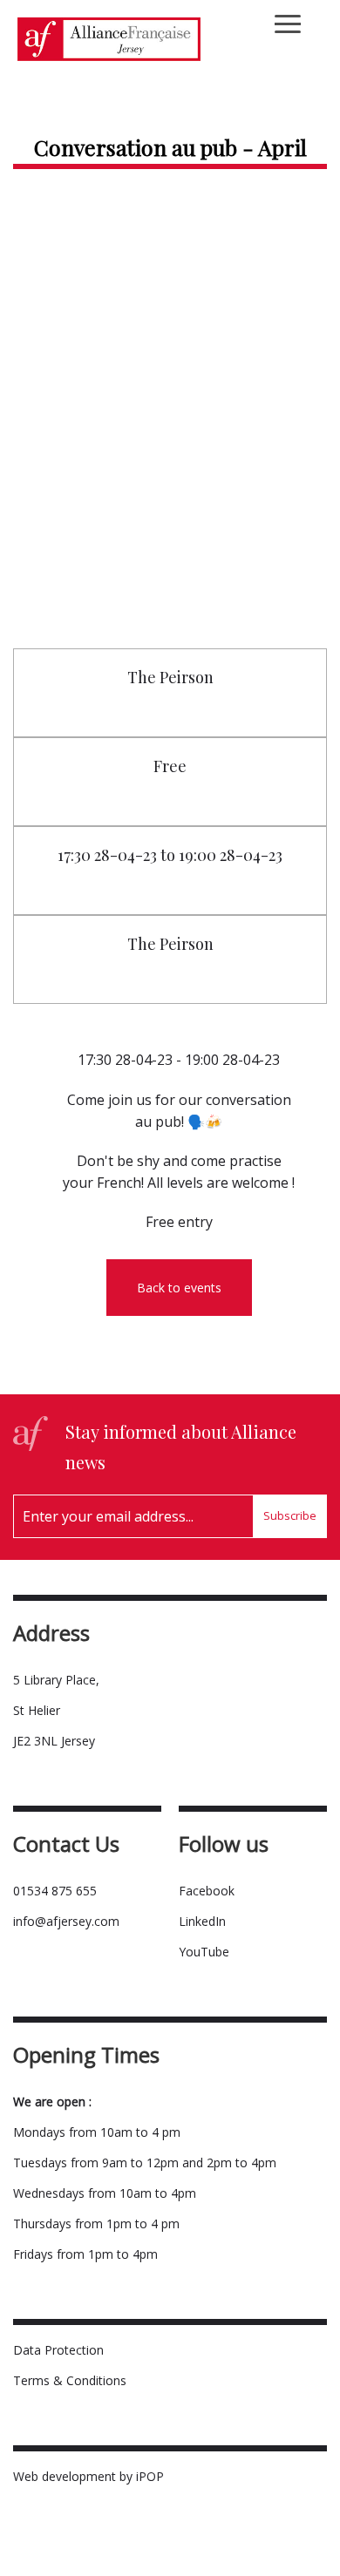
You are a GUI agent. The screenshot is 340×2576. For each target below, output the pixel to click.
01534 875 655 (55, 1891)
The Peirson (170, 677)
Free (170, 766)
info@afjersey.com (66, 1921)
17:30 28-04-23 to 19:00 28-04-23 (170, 855)
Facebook (207, 1891)
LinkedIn (202, 1921)
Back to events (179, 1288)
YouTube (204, 1952)
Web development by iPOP (88, 2476)
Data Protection (58, 2350)
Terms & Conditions (70, 2380)
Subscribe (290, 1515)
